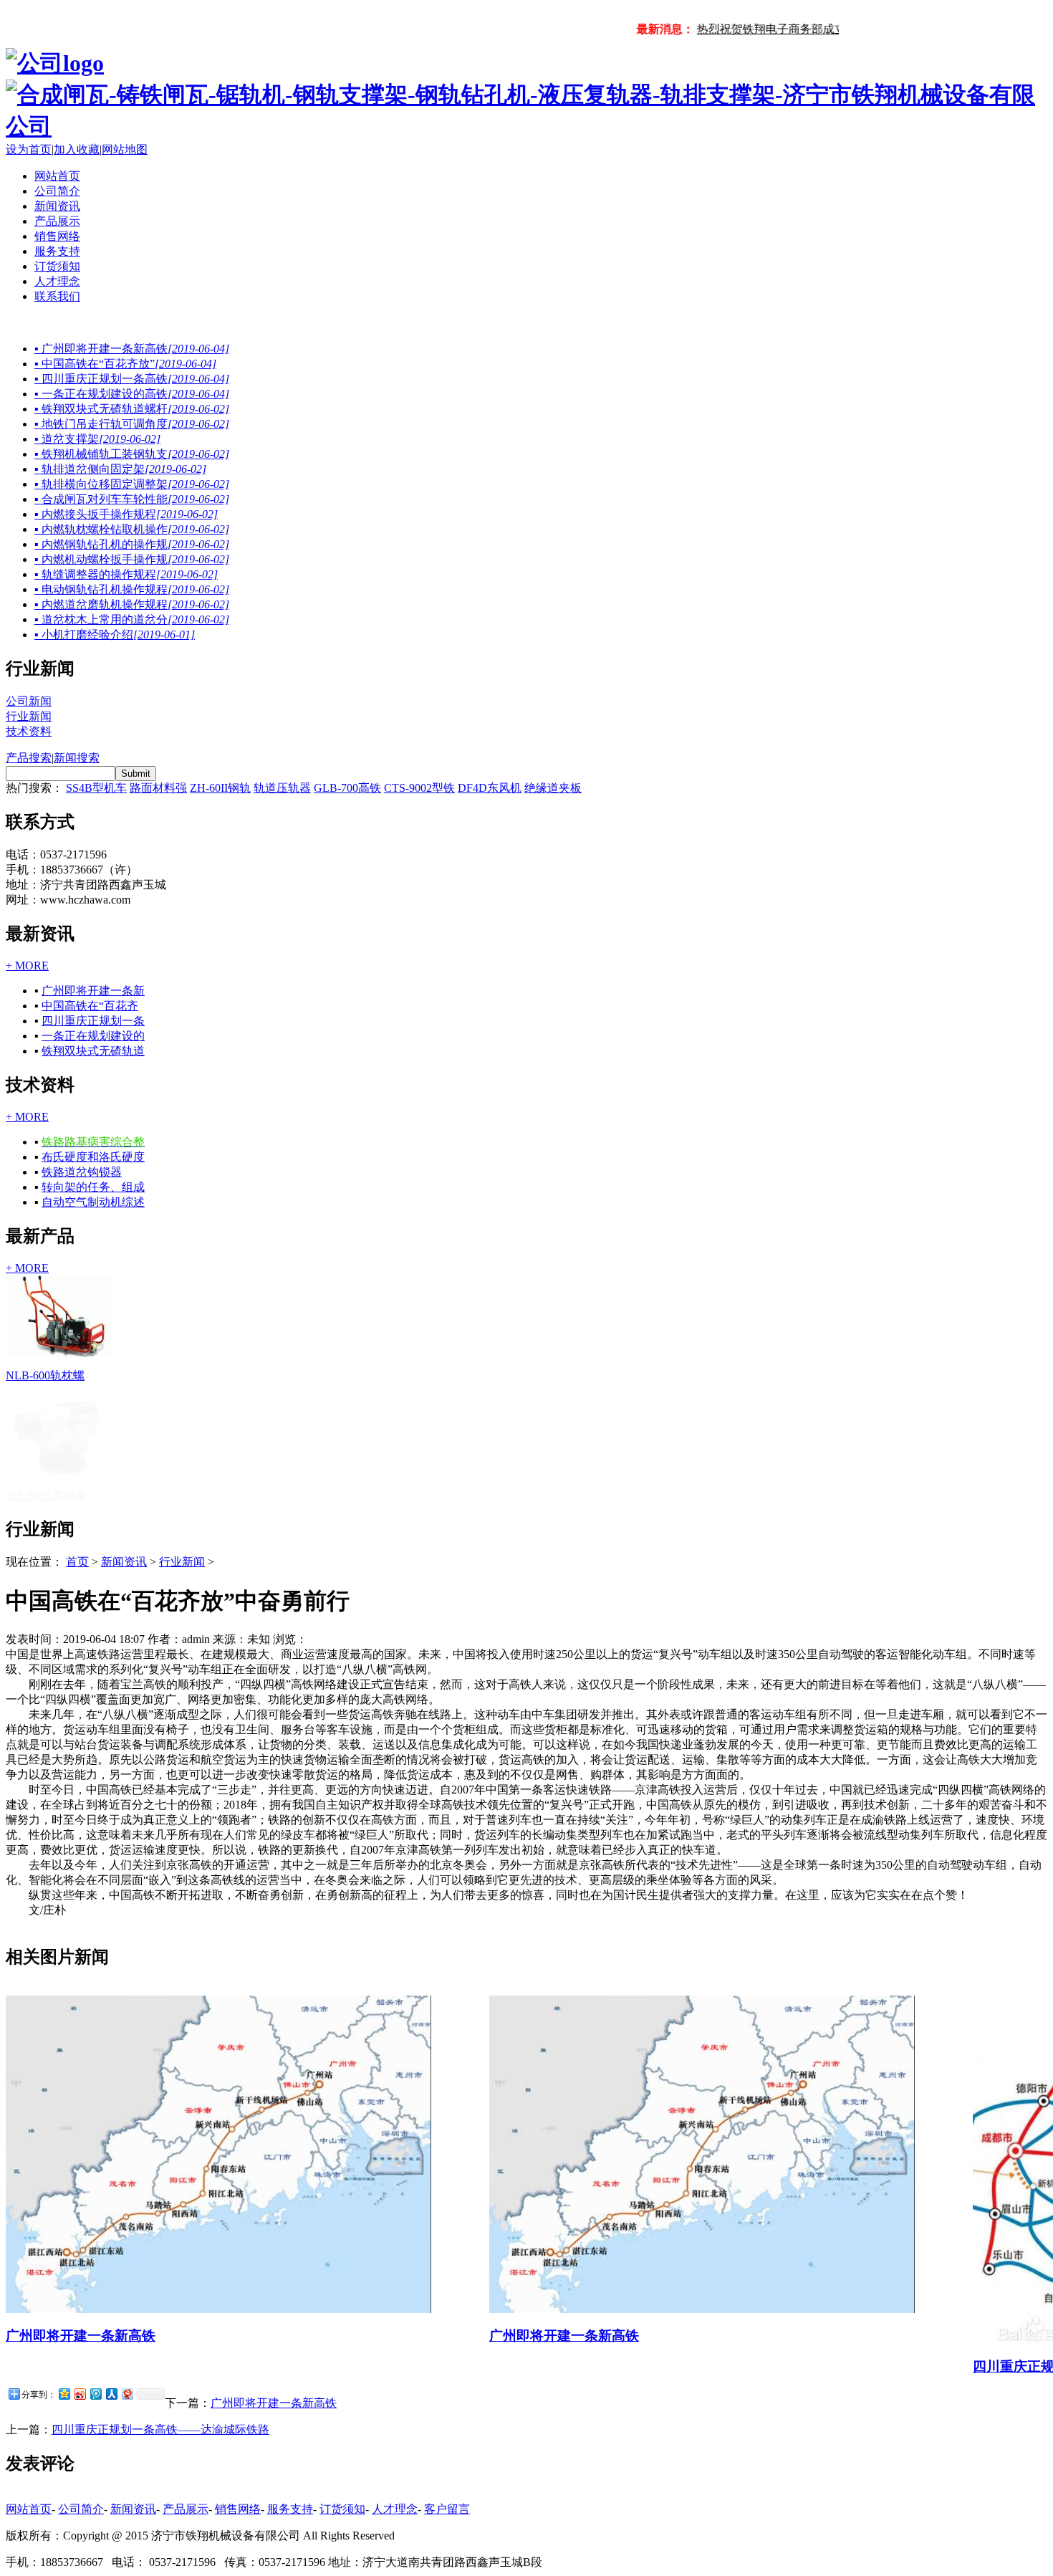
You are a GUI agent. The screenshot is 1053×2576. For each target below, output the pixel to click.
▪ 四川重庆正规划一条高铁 (132, 379)
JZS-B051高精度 (46, 1375)
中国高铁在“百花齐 (90, 1006)
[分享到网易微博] (127, 2273)
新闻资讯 (57, 206)
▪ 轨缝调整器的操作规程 (126, 574)
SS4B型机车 (96, 788)
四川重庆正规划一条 (93, 1021)
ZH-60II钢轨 (220, 788)
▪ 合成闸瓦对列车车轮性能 (132, 499)
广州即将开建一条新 (93, 991)
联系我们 (57, 296)
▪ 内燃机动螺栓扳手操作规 (132, 559)
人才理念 (57, 281)
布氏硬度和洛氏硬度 (93, 1157)
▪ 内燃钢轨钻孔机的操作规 (132, 544)
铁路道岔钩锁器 (82, 1172)
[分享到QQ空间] (64, 2273)
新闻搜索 (77, 758)
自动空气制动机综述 (93, 1202)
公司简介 (57, 191)
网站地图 (125, 149)
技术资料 (29, 731)
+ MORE (27, 966)
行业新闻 (29, 716)
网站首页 (57, 176)
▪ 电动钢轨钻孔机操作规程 (132, 589)
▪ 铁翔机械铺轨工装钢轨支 (132, 454)
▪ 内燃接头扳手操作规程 (126, 514)
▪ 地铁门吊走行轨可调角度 (132, 424)
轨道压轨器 (282, 788)
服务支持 (57, 251)
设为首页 (29, 149)
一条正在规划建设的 (93, 1036)
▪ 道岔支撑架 (97, 439)
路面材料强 (158, 788)
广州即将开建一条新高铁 (81, 2215)
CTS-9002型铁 (419, 788)
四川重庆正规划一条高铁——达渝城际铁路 (160, 2309)
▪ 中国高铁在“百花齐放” (125, 364)
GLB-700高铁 (347, 788)
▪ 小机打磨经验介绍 (115, 635)
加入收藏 (77, 149)
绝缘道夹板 (553, 788)
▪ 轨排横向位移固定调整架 (132, 484)
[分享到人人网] (111, 2273)
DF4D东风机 (490, 788)
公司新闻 (29, 701)
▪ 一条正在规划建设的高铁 (132, 394)
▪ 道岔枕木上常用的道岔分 (132, 619)
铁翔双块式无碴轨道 (93, 1051)
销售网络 (57, 236)
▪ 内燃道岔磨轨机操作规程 (132, 604)
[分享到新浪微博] (80, 2273)
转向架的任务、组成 (93, 1187)
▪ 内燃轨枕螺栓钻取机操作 (132, 529)
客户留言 (447, 2389)
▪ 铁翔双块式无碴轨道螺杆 (132, 409)
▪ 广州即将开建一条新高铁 (132, 349)
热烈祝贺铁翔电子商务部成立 (760, 29)
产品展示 (57, 221)
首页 (77, 1441)
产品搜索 (29, 758)
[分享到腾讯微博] (95, 2273)
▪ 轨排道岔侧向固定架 (120, 469)
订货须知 (57, 266)
